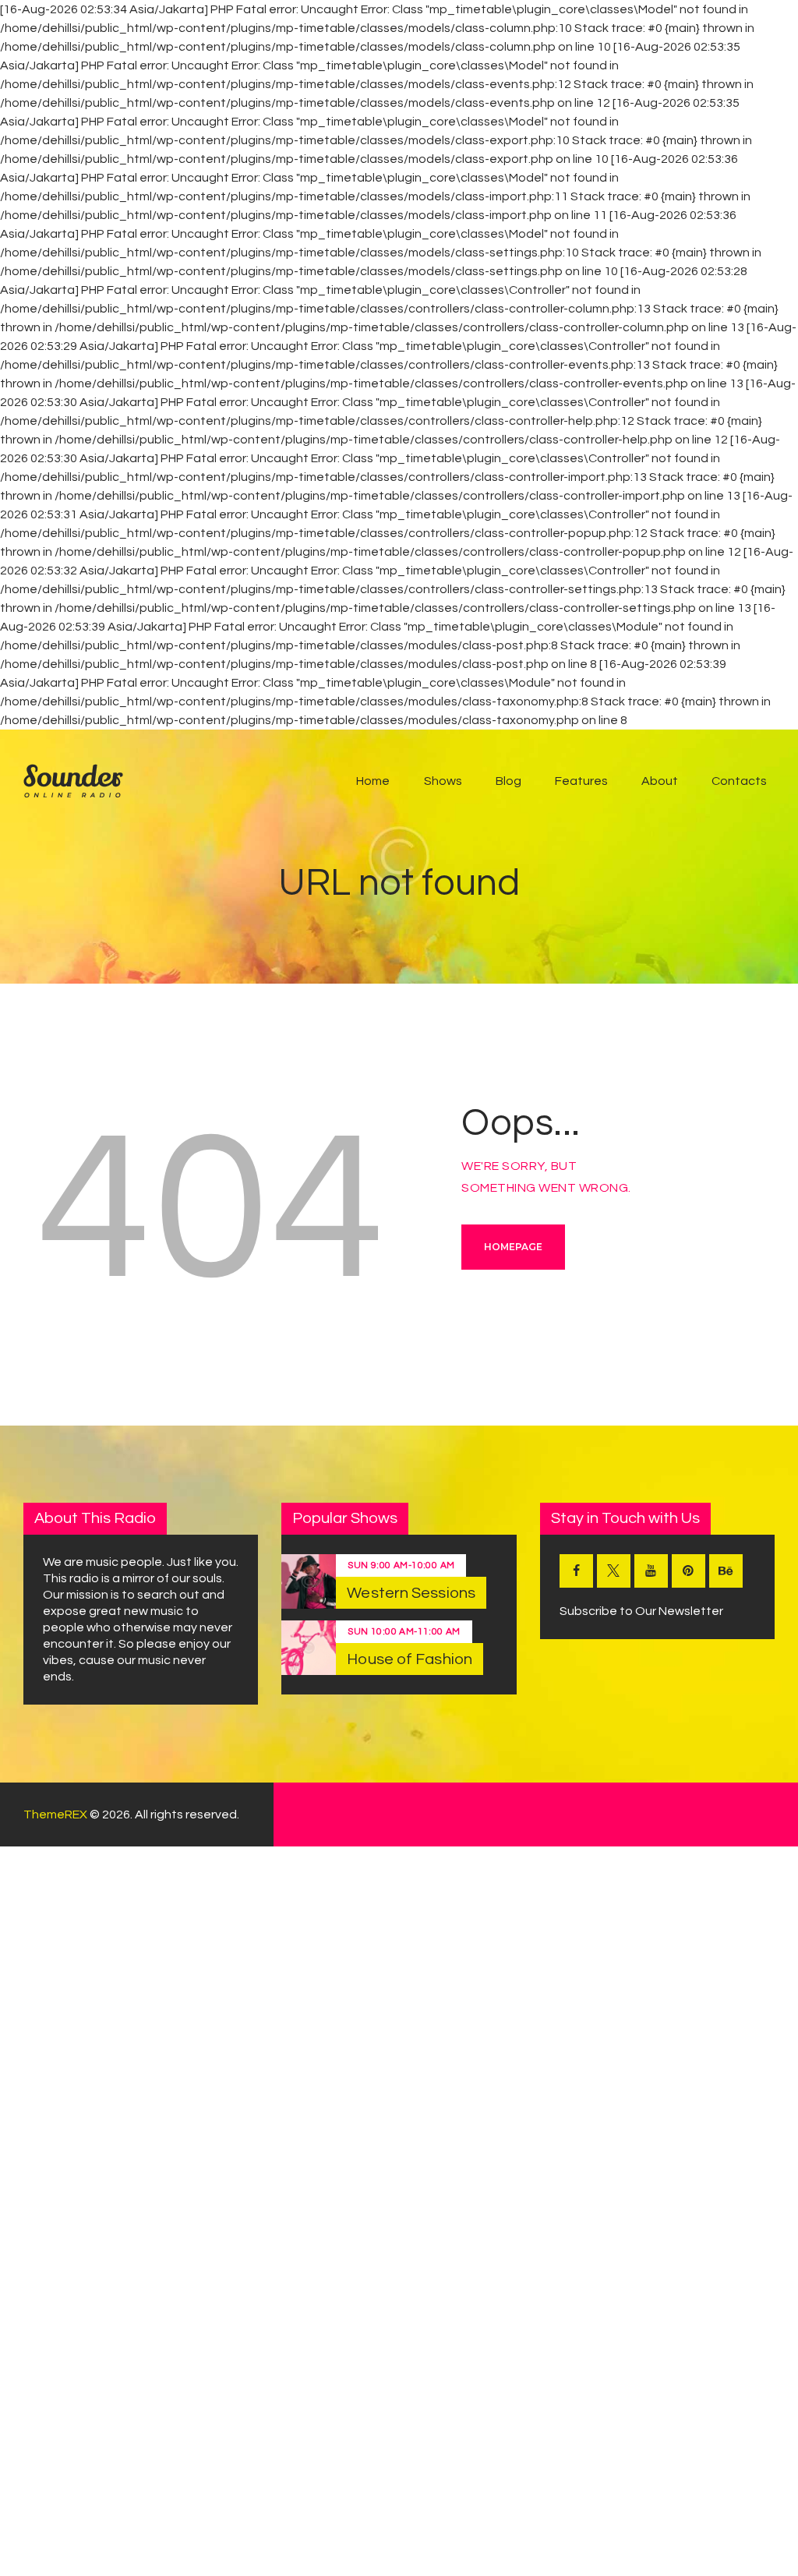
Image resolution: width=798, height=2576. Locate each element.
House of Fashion (410, 1659)
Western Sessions (411, 1593)
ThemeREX (55, 1815)
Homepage (513, 1247)
